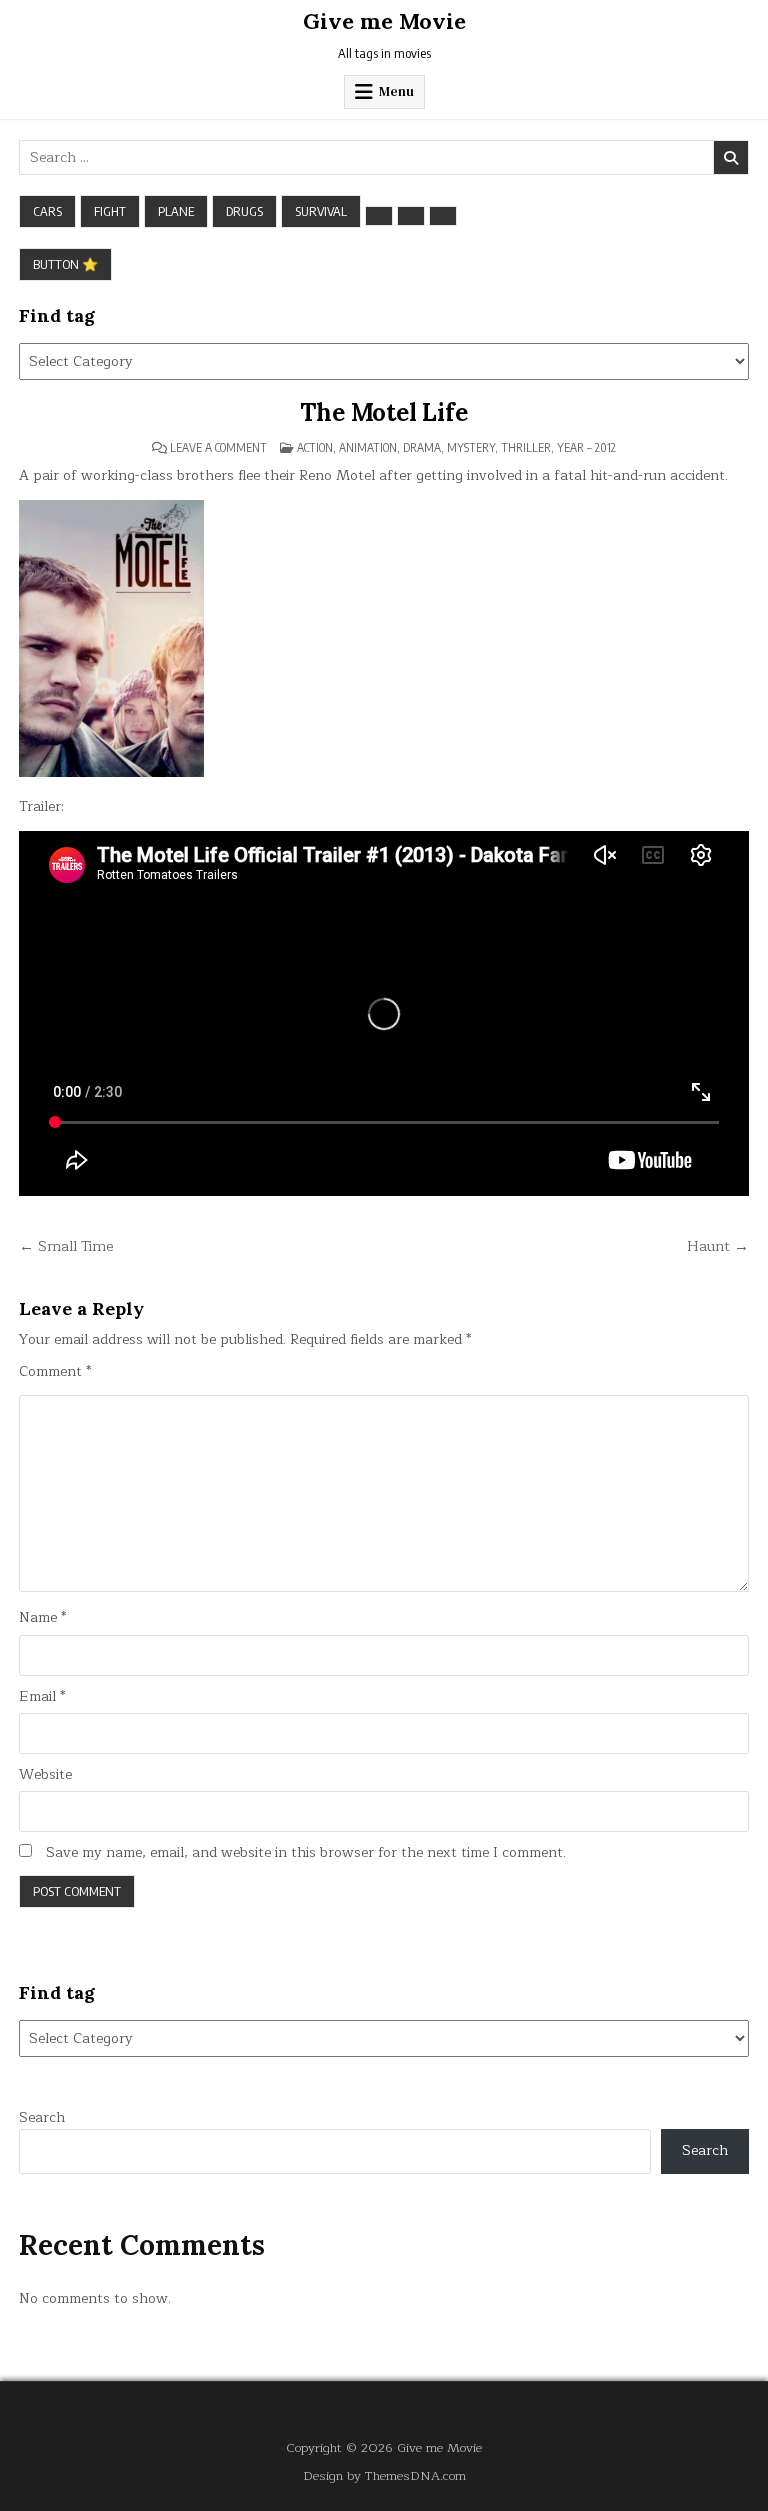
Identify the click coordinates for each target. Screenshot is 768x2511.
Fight (110, 211)
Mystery (471, 447)
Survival (321, 211)
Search (42, 2117)
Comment (55, 1372)
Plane (176, 211)
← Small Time (66, 1246)
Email (42, 1697)
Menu (396, 91)
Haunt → (718, 1246)
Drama (422, 447)
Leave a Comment (218, 448)
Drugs (244, 211)
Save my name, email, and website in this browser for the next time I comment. (306, 1853)
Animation (368, 447)
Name (42, 1618)
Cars (47, 211)
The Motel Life (383, 412)
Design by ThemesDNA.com (384, 2475)
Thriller (526, 447)
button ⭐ (65, 264)
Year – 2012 (586, 447)
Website (45, 1775)
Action (315, 447)
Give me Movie (384, 21)
